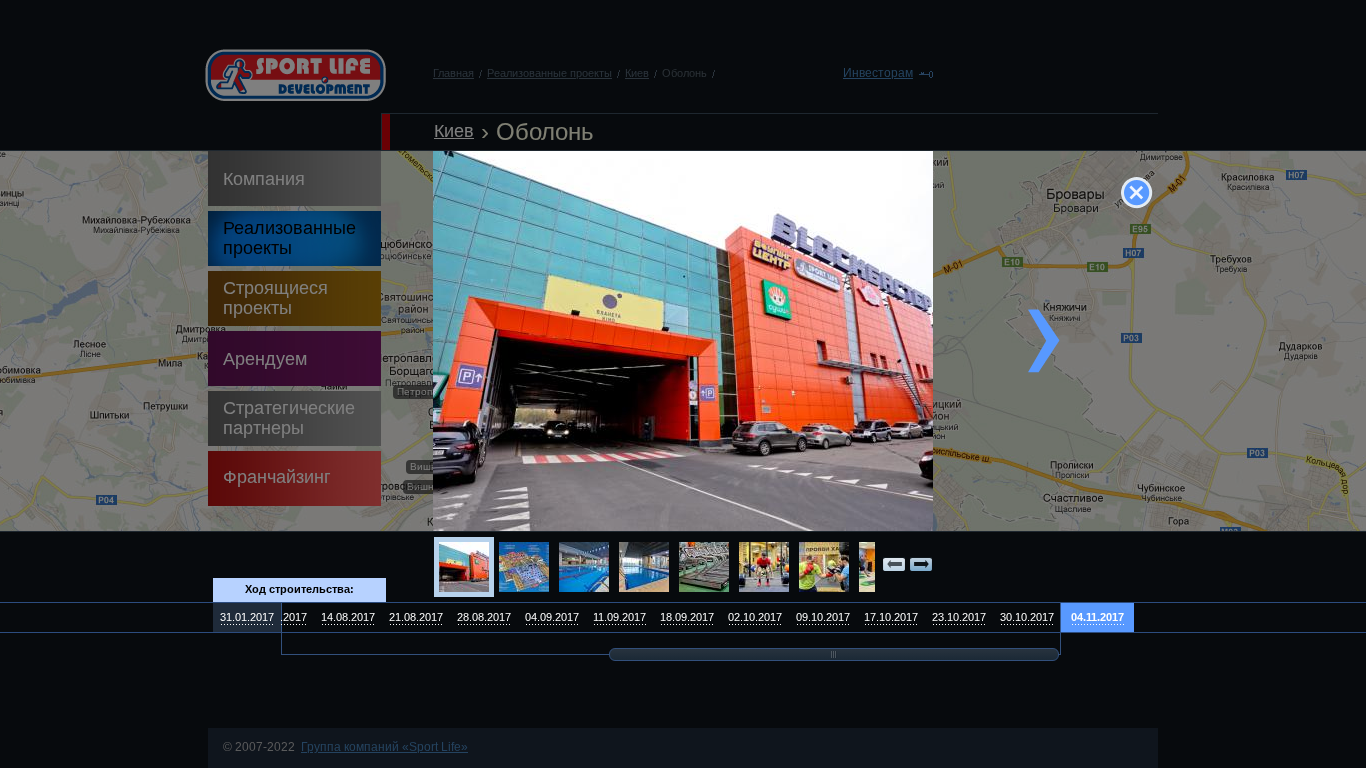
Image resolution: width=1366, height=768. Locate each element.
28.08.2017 (484, 617)
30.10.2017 (1027, 617)
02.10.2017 (755, 617)
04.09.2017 (552, 617)
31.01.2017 (247, 617)
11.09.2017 (619, 617)
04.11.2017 (1097, 617)
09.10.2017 (823, 617)
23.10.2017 (959, 617)
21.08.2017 (416, 617)
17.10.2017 (891, 617)
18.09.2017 (687, 617)
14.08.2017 (348, 617)
